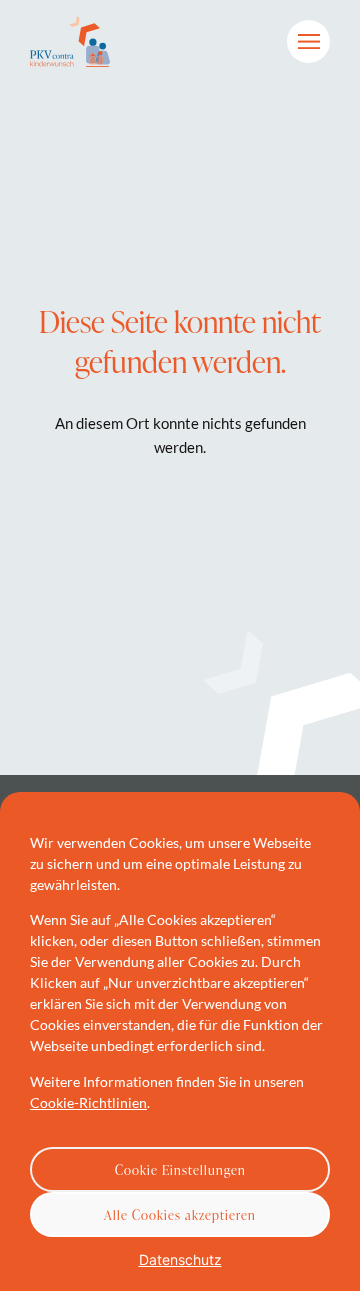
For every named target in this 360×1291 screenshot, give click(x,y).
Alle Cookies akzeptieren (180, 1215)
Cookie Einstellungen (180, 1170)
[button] (308, 41)
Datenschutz (180, 1259)
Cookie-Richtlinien (88, 1102)
